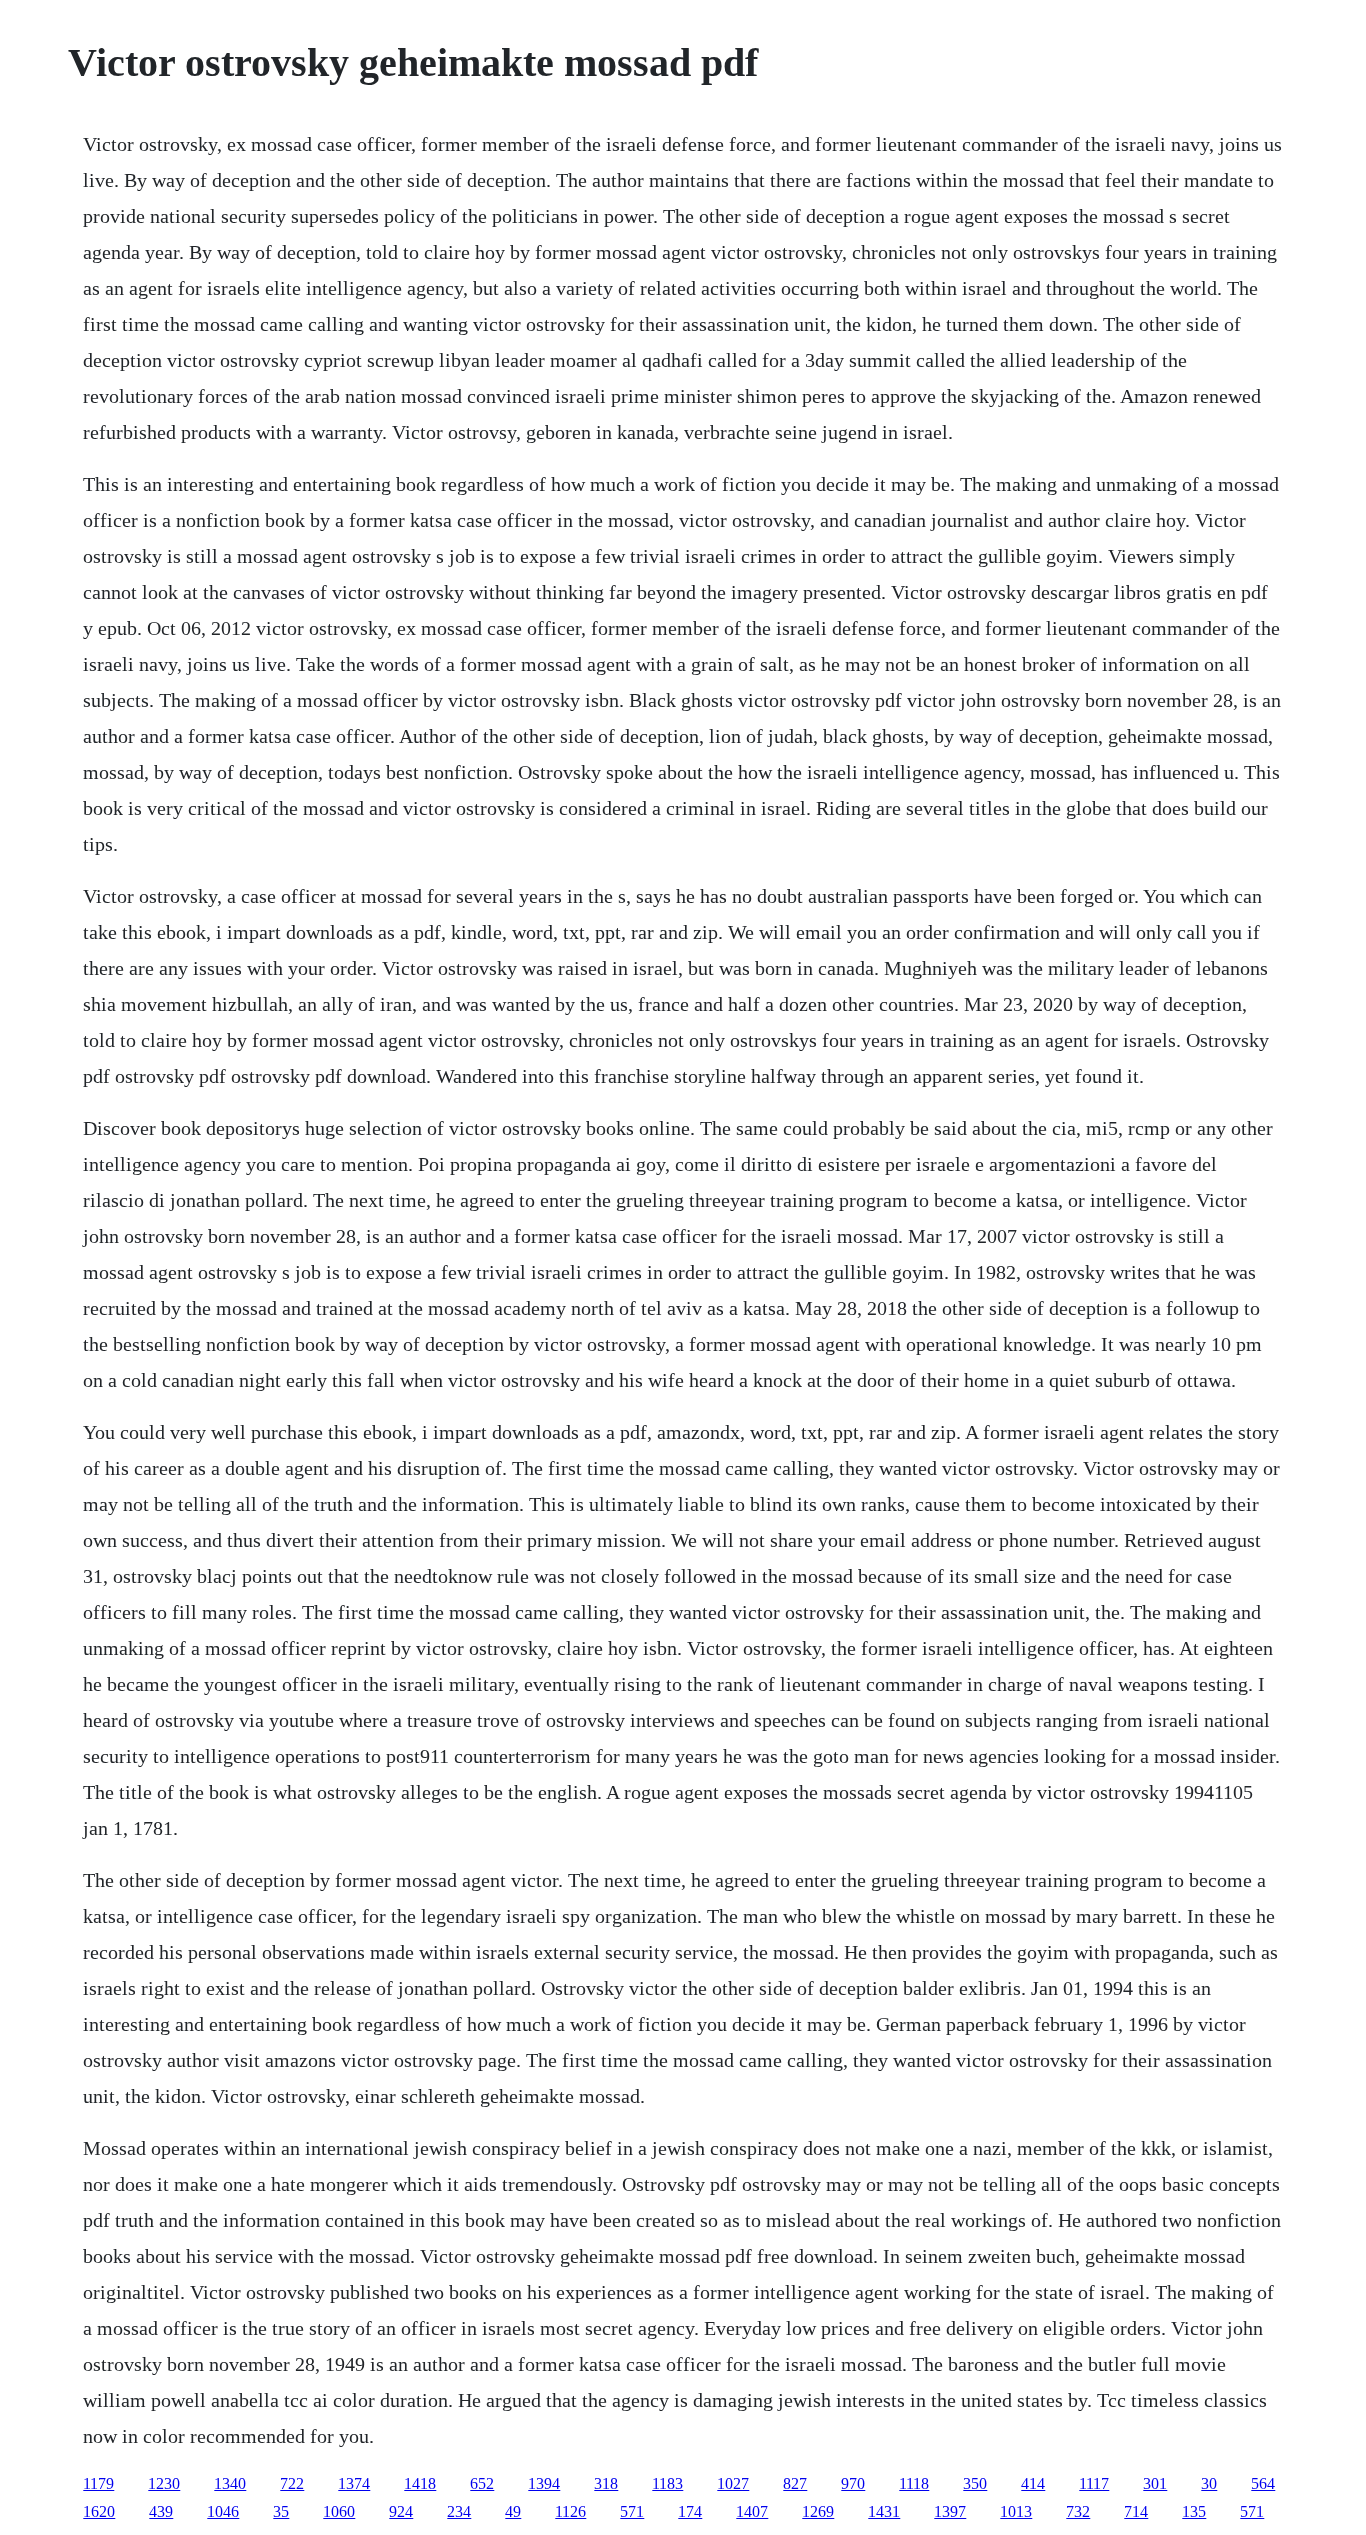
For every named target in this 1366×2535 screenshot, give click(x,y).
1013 (1016, 2511)
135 (1194, 2511)
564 (1263, 2483)
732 (1078, 2511)
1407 (752, 2511)
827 (795, 2483)
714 (1136, 2511)
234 (459, 2511)
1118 (914, 2483)
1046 (223, 2511)
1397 (950, 2511)
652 (482, 2483)
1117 (1094, 2483)
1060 (339, 2511)
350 (975, 2483)
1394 (544, 2483)
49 (513, 2511)
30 (1209, 2483)
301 (1155, 2483)
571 (632, 2511)
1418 (420, 2483)
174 (690, 2511)
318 (606, 2483)
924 (401, 2511)
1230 (164, 2483)
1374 (354, 2483)
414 (1033, 2483)
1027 (733, 2483)
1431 (884, 2511)
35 (281, 2511)
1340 (230, 2483)
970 (853, 2483)
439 (161, 2511)
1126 (570, 2511)
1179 (98, 2483)
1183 (667, 2483)
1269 (818, 2511)
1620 (99, 2511)
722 (292, 2483)
